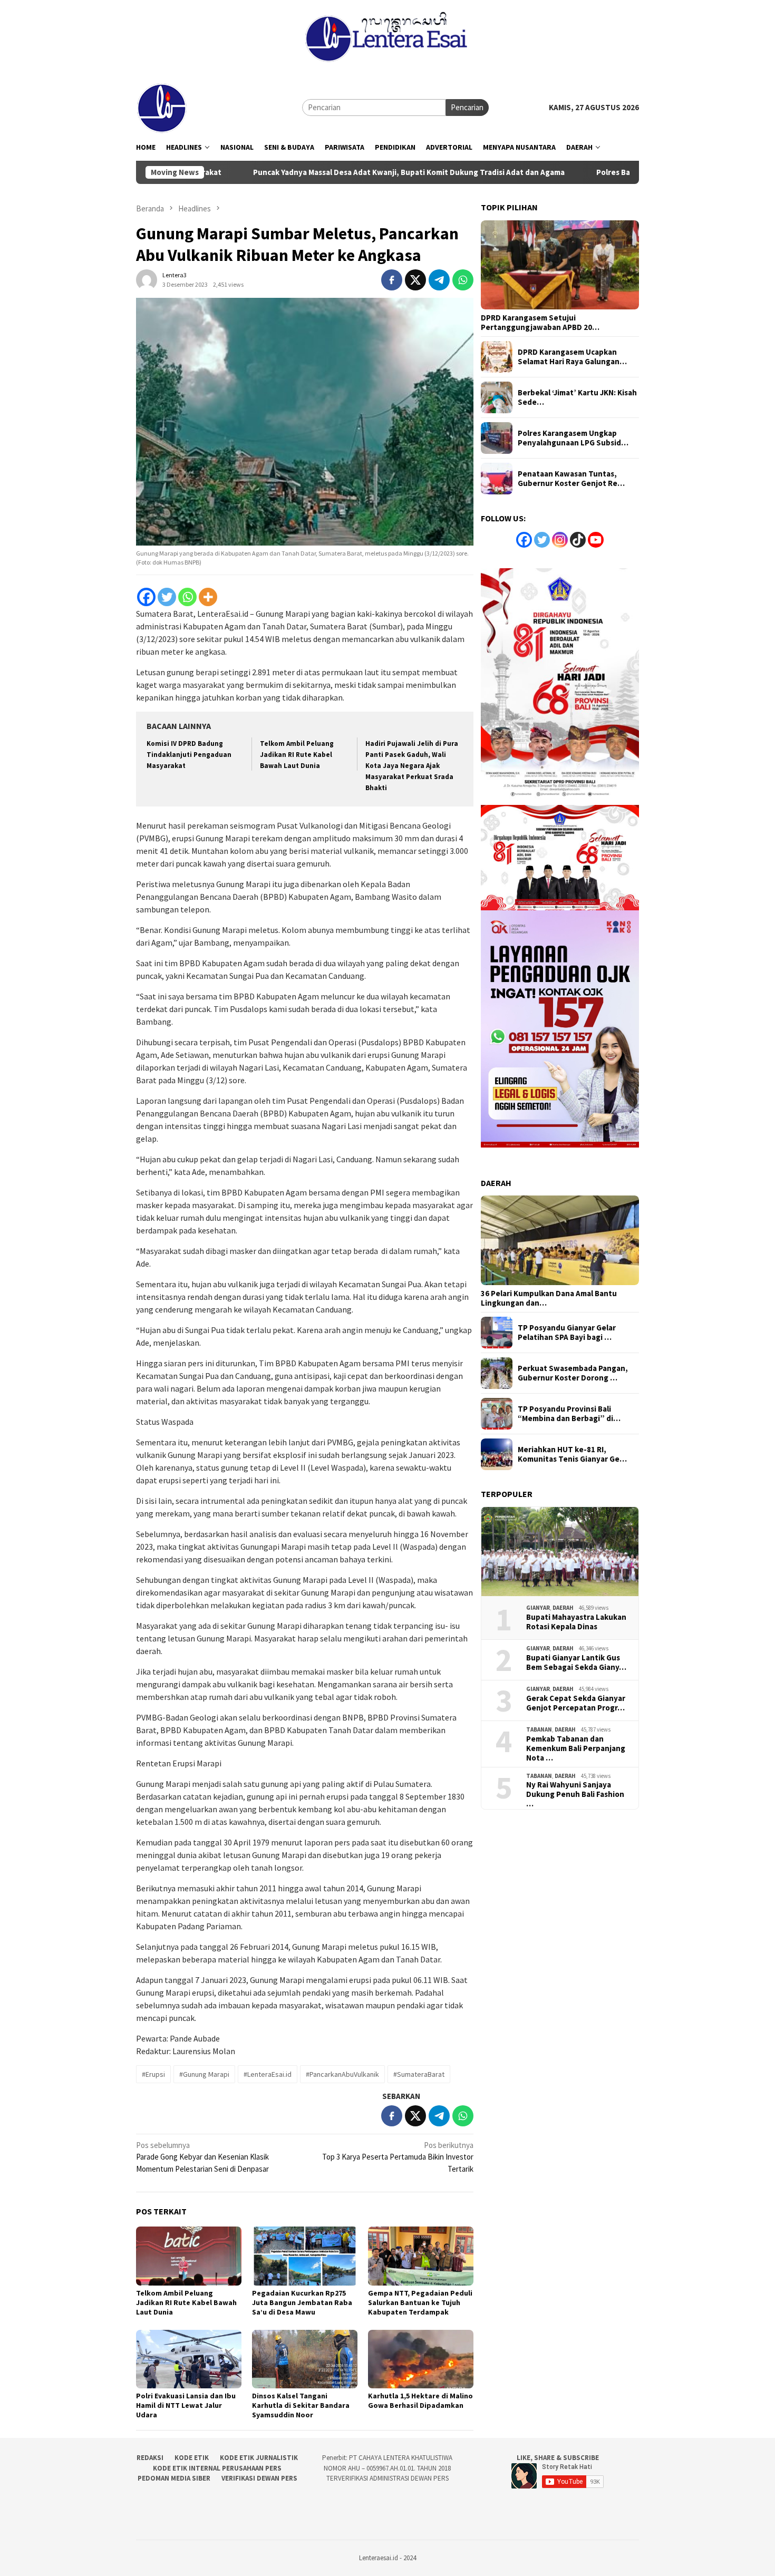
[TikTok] (578, 540)
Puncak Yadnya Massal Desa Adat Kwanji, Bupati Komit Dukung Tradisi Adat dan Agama (331, 172)
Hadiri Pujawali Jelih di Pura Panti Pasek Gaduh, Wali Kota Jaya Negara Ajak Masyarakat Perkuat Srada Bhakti (412, 766)
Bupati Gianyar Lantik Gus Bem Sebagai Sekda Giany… (576, 1663)
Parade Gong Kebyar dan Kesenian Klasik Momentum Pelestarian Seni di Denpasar (202, 2157)
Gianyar (538, 1608)
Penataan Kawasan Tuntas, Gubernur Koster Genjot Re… (571, 479)
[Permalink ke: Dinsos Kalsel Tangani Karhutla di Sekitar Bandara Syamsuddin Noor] (305, 2359)
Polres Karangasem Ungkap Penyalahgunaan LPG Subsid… (573, 438)
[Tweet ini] (415, 280)
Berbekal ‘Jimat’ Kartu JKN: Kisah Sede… (577, 397)
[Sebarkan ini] (392, 280)
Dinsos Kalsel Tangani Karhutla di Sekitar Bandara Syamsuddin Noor (301, 2405)
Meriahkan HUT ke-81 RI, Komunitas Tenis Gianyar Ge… (572, 1454)
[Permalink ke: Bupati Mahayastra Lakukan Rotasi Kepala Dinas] (560, 1552)
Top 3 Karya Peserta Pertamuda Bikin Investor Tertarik (398, 2157)
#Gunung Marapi (204, 2074)
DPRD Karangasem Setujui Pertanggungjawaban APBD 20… (540, 323)
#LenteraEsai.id (268, 2074)
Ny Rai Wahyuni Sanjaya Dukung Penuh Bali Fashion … (575, 1794)
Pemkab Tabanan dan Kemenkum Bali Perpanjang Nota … (576, 1748)
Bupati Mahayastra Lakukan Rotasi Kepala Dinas (576, 1622)
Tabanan (539, 1729)
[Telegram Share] (439, 280)
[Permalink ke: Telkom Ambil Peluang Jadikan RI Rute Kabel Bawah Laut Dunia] (189, 2256)
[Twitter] (167, 597)
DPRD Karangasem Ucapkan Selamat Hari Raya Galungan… (572, 357)
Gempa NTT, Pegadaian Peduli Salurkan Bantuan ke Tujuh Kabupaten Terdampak (420, 2302)
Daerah (563, 1608)
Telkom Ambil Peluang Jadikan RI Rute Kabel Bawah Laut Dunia (297, 755)
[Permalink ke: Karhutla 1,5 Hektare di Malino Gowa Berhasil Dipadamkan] (421, 2359)
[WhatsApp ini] (463, 280)
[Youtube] (596, 540)
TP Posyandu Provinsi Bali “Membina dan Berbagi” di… (569, 1414)
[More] (208, 597)
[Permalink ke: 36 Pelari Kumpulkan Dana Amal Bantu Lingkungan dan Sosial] (560, 1240)
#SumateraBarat (419, 2074)
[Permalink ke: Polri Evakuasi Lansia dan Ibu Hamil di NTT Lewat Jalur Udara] (189, 2359)
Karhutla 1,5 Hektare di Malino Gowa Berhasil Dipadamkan (420, 2400)
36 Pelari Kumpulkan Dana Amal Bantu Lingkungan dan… (549, 1298)
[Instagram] (560, 540)
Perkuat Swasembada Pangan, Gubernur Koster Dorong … (573, 1373)
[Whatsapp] (187, 597)
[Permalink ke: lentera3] (147, 279)
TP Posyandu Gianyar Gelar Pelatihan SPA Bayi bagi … (567, 1333)
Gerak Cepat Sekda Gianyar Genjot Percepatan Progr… (576, 1703)
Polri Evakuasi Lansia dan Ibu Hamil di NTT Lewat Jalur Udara (186, 2405)
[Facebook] (146, 597)
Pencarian (467, 107)
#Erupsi (153, 2074)
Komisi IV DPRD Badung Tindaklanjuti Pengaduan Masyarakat (189, 755)
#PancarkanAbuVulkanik (342, 2074)
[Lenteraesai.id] (162, 107)
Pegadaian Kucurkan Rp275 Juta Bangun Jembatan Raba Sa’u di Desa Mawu (302, 2302)
